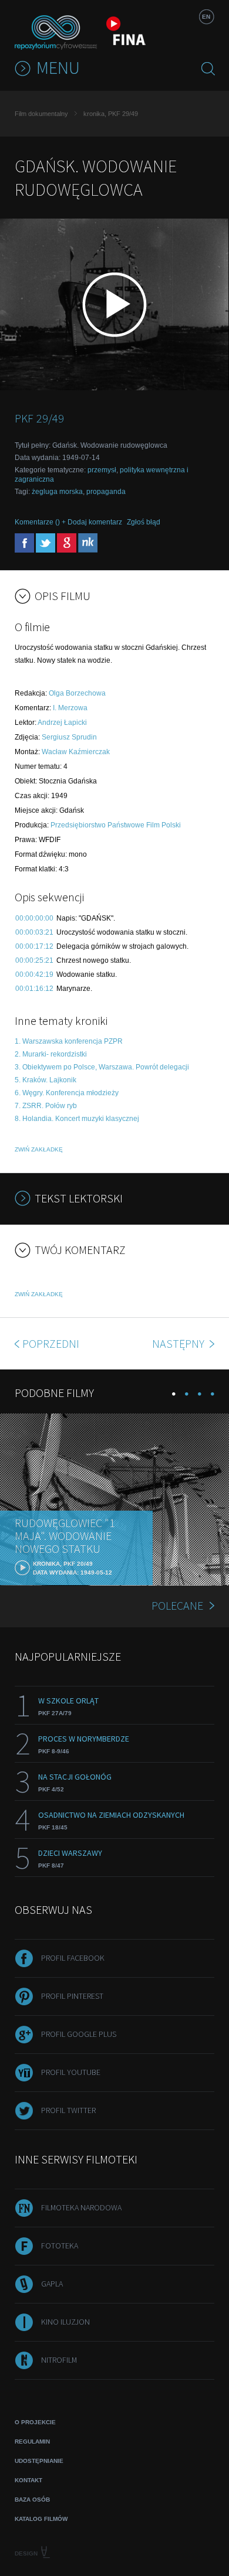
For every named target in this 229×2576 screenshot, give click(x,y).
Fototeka (60, 2246)
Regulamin (32, 2442)
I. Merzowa (70, 708)
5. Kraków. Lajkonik (46, 1080)
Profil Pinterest (72, 1996)
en (206, 17)
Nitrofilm (59, 2360)
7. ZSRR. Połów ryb (46, 1106)
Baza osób (32, 2500)
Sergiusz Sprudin (69, 737)
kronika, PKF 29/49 (111, 114)
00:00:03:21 (34, 932)
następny (179, 1343)
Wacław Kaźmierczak (76, 752)
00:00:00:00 (34, 918)
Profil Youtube (71, 2072)
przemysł (102, 470)
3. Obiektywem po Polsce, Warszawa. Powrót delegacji (102, 1067)
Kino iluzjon (65, 2322)
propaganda (106, 492)
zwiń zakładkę (39, 1149)
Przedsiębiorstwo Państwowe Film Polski (116, 825)
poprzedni (51, 1343)
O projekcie (35, 2422)
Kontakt (28, 2480)
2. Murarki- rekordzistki (51, 1054)
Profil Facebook (73, 1958)
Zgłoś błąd (144, 522)
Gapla (52, 2284)
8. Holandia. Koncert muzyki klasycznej (77, 1119)
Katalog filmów (41, 2519)
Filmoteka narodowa (81, 2207)
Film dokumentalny (41, 114)
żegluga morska (57, 492)
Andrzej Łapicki (62, 723)
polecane (177, 1605)
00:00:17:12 (34, 946)
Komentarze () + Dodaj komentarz (68, 522)
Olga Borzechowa (77, 693)
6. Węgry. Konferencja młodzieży (67, 1093)
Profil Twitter (68, 2110)
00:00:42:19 (34, 974)
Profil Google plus (79, 2034)
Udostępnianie (39, 2461)
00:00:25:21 (34, 960)
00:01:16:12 (34, 989)
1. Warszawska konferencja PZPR (69, 1041)
